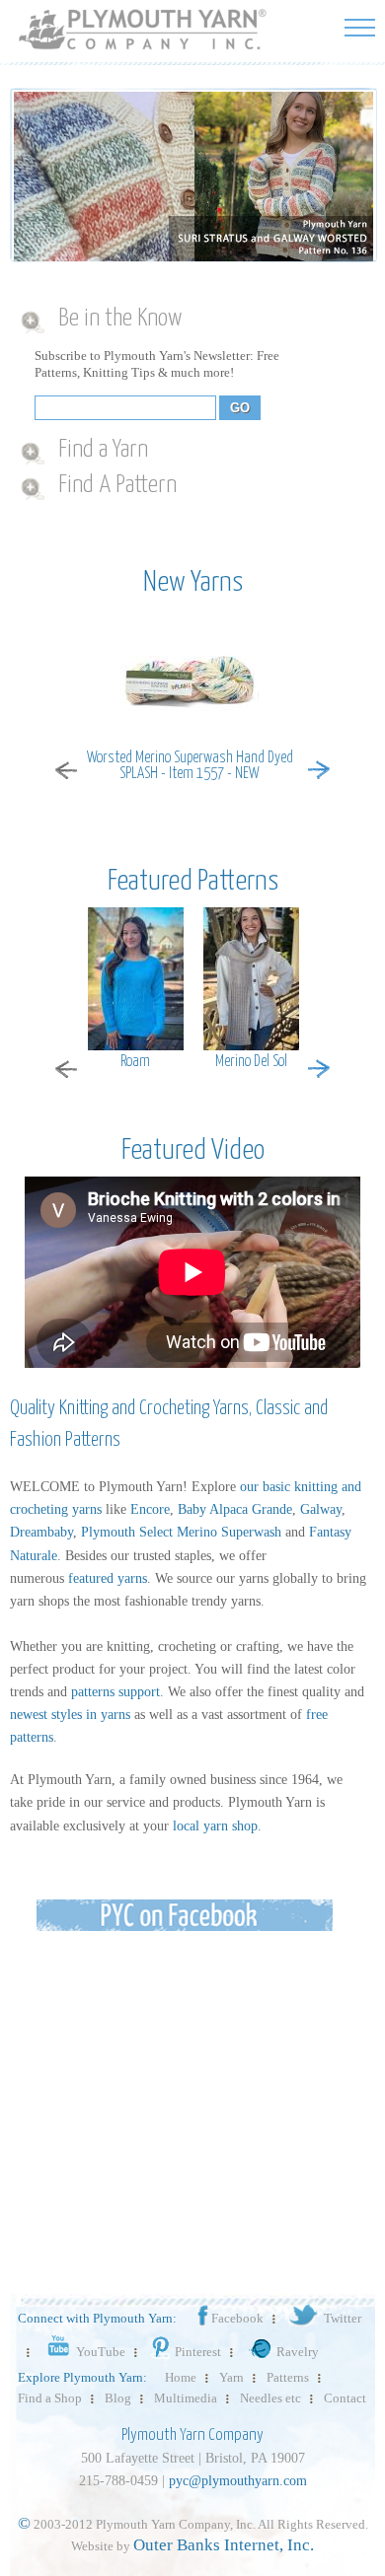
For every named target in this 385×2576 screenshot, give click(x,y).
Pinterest (198, 2352)
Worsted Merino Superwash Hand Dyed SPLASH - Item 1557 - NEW (190, 766)
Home (181, 2377)
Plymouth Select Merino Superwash (181, 1532)
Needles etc (270, 2398)
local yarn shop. (217, 1826)
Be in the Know (120, 319)
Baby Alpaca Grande (235, 1509)
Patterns (288, 2377)
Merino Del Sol (251, 1062)
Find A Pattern (117, 485)
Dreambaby (41, 1532)
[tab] (185, 320)
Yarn (231, 2377)
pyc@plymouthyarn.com (238, 2481)
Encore (150, 1509)
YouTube (101, 2352)
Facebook (237, 2318)
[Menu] (360, 27)
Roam (135, 1062)
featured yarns (108, 1578)
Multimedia (186, 2398)
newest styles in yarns (70, 1715)
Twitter (343, 2318)
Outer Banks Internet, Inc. (224, 2545)
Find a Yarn (103, 450)
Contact (345, 2398)
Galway (321, 1509)
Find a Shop (50, 2398)
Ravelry (298, 2352)
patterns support (115, 1692)
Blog (118, 2398)
